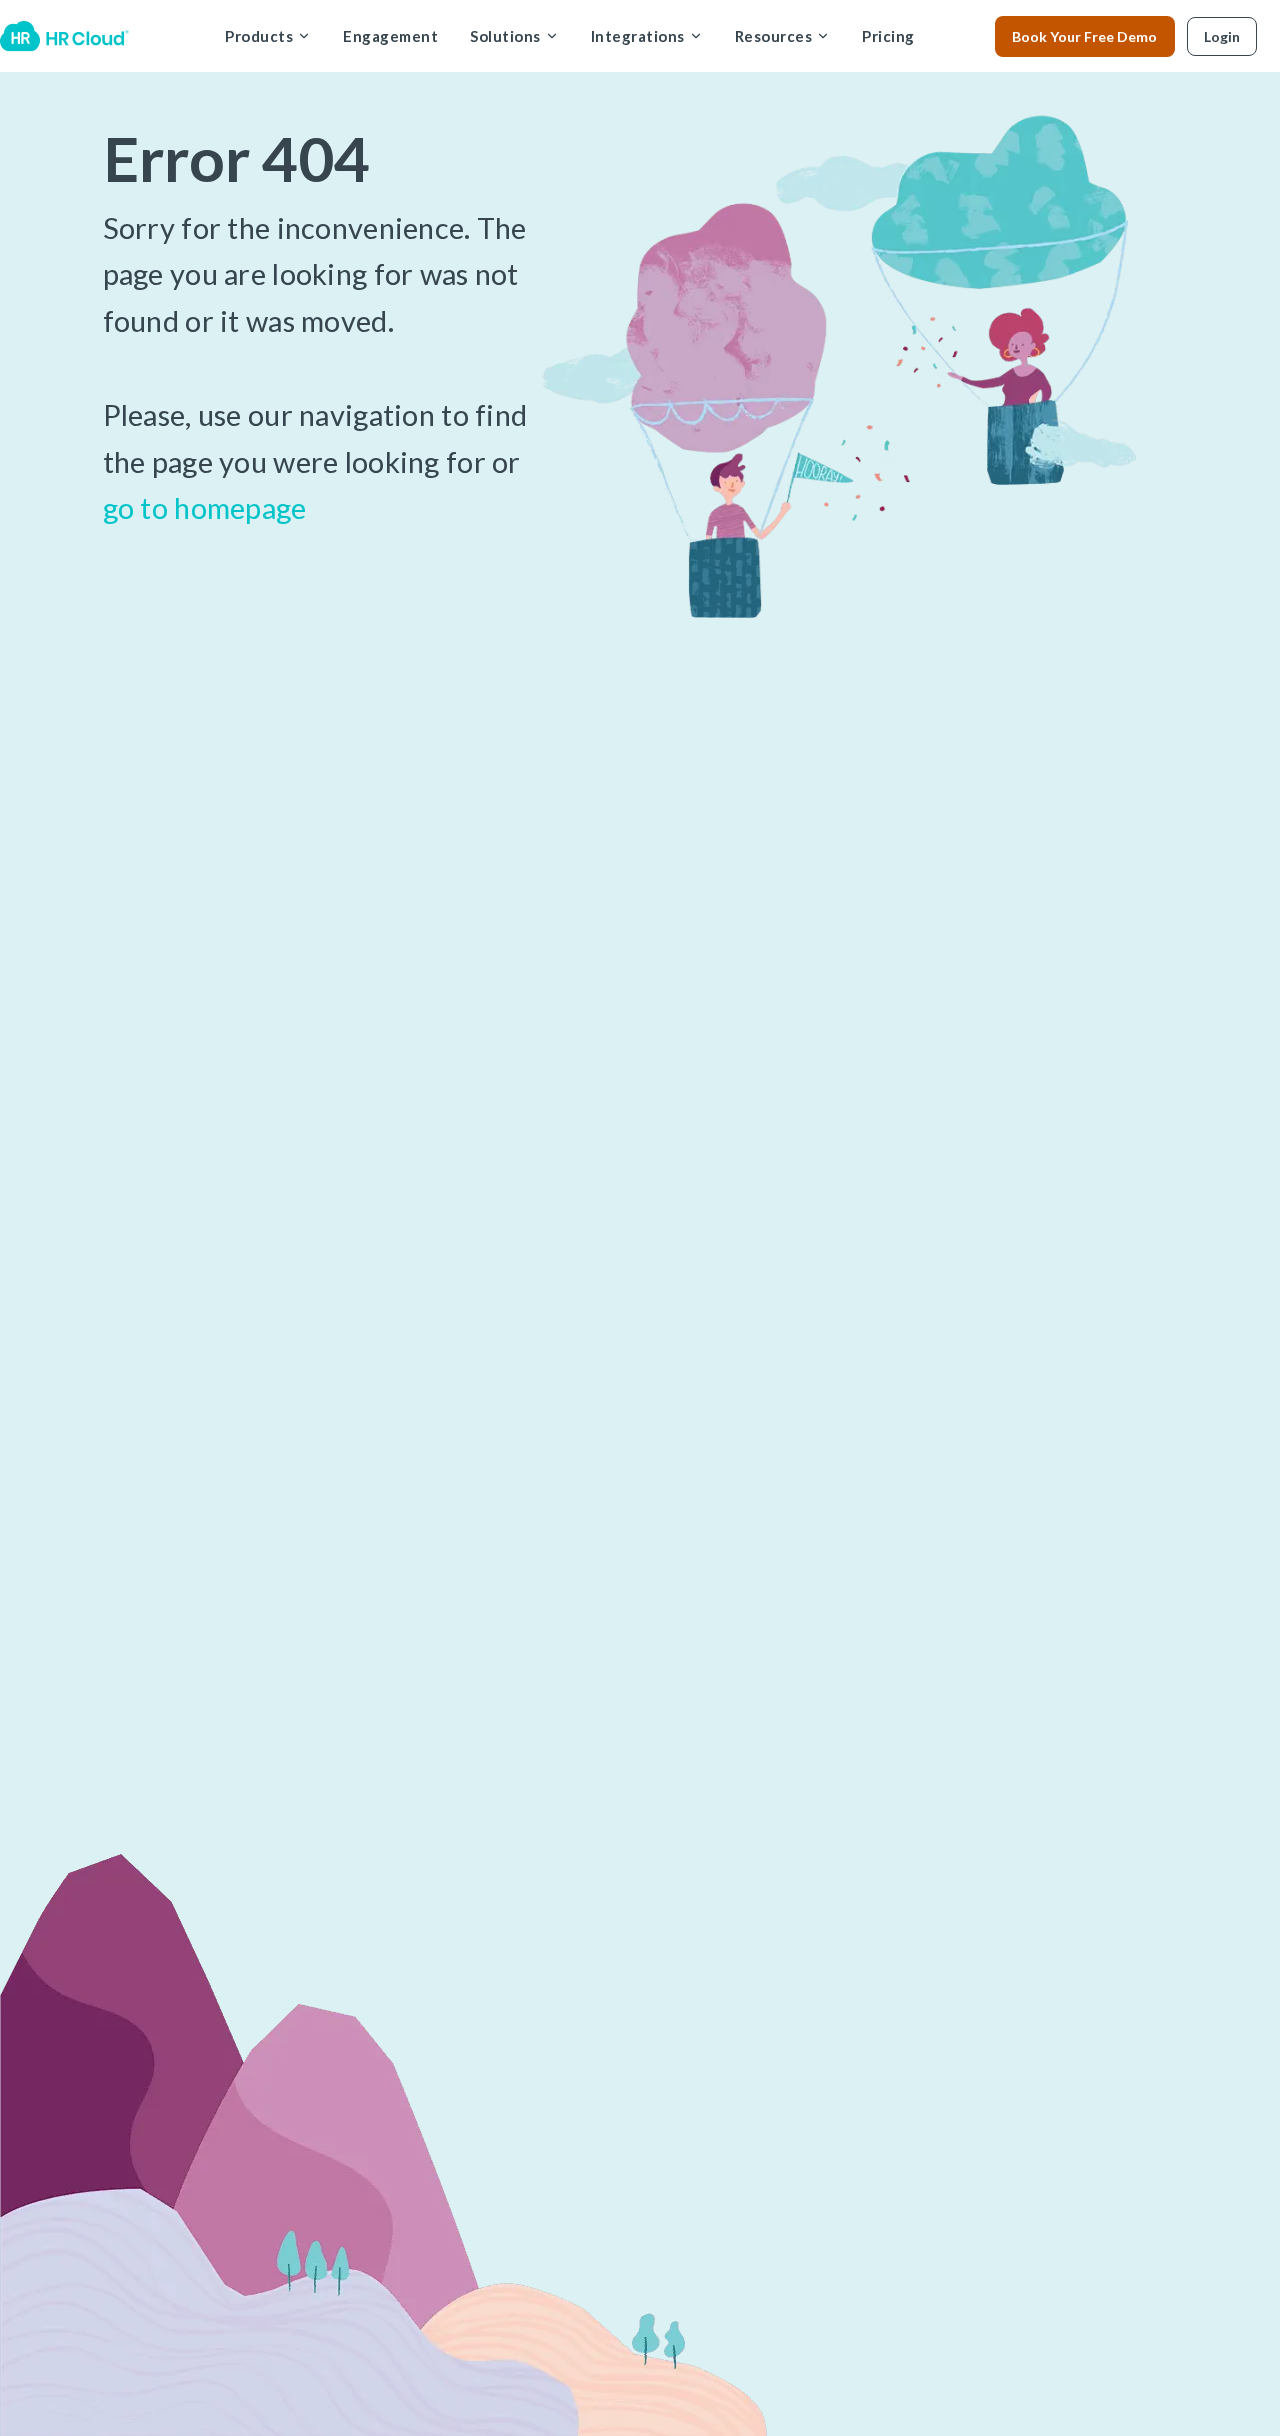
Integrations (638, 36)
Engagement (390, 36)
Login (1222, 36)
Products (259, 36)
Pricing (888, 36)
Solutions (505, 36)
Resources (774, 36)
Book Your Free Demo (1084, 36)
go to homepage (205, 507)
